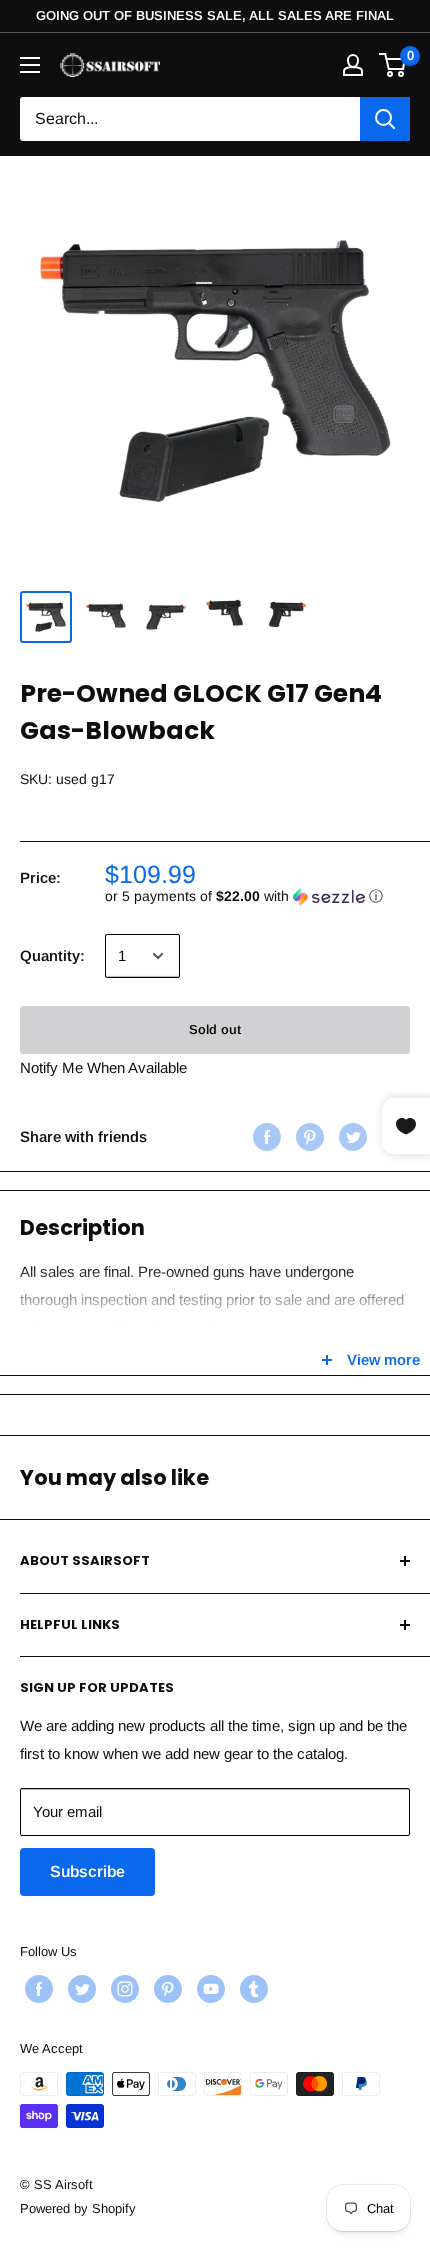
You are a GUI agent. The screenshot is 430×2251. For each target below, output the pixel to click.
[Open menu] (30, 65)
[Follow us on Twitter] (79, 1989)
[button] (257, 896)
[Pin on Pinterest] (307, 1136)
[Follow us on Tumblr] (251, 1989)
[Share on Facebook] (264, 1136)
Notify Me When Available (103, 1067)
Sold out (215, 1029)
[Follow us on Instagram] (122, 1989)
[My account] (353, 65)
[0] (393, 65)
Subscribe (87, 1871)
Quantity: (52, 955)
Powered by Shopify (78, 2208)
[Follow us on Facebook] (36, 1989)
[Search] (385, 119)
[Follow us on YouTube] (208, 1989)
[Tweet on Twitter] (350, 1136)
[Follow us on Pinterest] (165, 1989)
